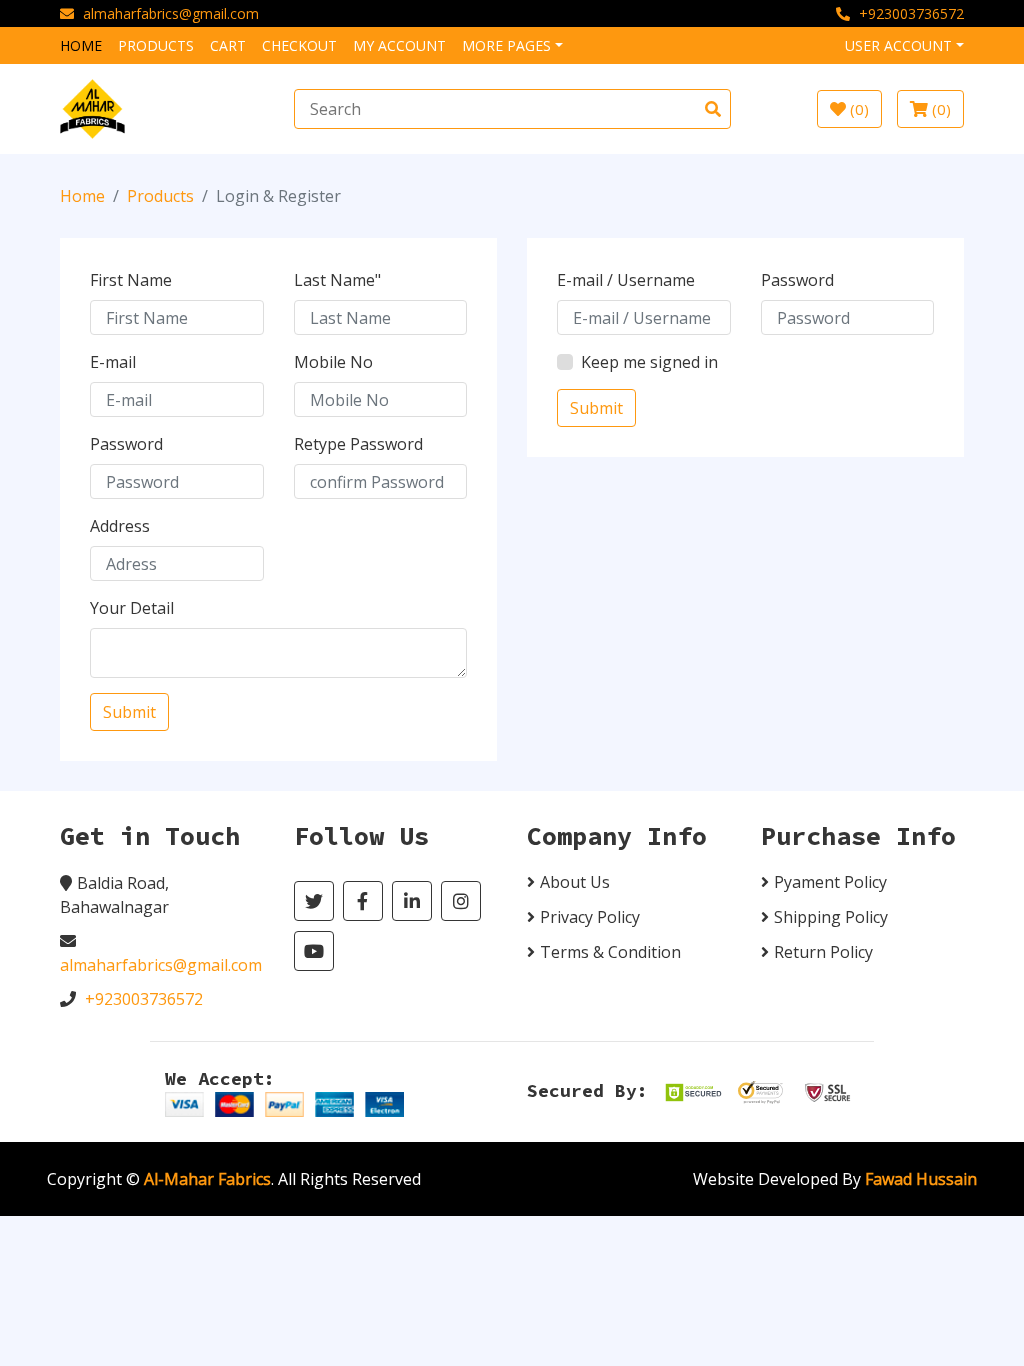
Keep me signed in (649, 362)
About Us (575, 882)
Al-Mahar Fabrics (207, 1179)
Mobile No (333, 362)
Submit (129, 712)
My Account (399, 45)
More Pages (506, 45)
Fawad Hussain (921, 1179)
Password (126, 444)
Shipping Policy (831, 917)
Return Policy (823, 952)
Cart (228, 45)
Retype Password (358, 444)
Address (120, 526)
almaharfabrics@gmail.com (171, 13)
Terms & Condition (610, 952)
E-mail (113, 362)
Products (156, 45)
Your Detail (132, 608)
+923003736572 (911, 13)
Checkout (299, 45)
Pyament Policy (830, 882)
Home (81, 45)
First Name (131, 280)
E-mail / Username (626, 280)
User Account (898, 45)
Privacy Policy (590, 917)
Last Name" (337, 280)
